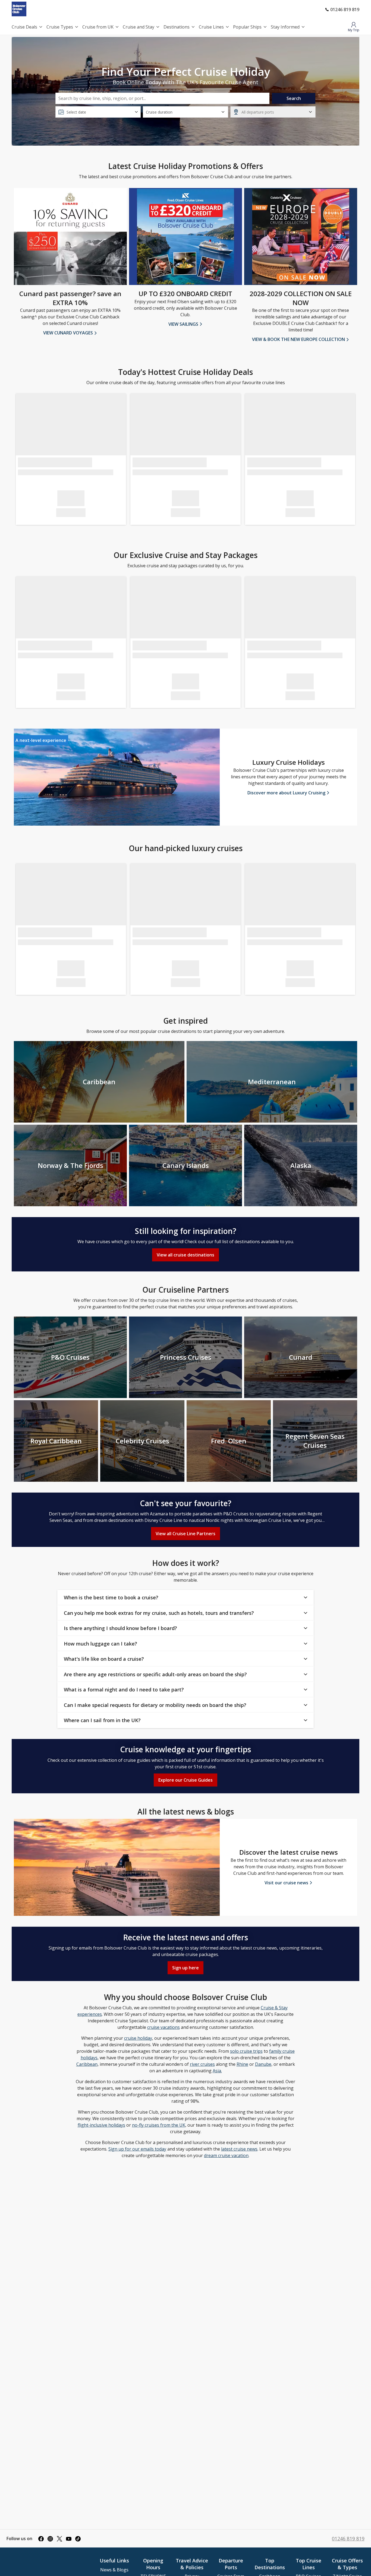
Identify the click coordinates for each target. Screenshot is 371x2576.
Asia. (217, 2071)
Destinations (177, 27)
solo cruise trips (246, 2051)
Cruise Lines (211, 27)
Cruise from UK (98, 27)
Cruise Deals (24, 27)
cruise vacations (164, 2027)
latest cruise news (239, 2149)
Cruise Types (60, 27)
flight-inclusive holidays (101, 2125)
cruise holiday (138, 2038)
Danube (263, 2064)
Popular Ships (247, 27)
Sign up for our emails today (137, 2149)
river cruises (202, 2064)
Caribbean (87, 2064)
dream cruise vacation (226, 2155)
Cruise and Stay (139, 27)
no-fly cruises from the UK (159, 2125)
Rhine (242, 2064)
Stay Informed (285, 27)
